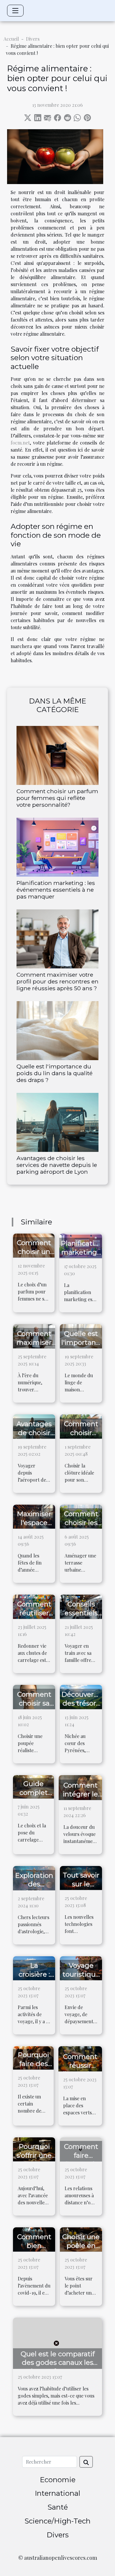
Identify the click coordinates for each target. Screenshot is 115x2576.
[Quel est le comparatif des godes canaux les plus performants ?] (57, 2342)
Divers (33, 39)
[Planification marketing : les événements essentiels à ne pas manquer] (57, 847)
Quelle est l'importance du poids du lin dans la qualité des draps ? (55, 1073)
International (57, 2493)
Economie (58, 2480)
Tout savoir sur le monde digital (81, 1888)
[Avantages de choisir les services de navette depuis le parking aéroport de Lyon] (57, 1122)
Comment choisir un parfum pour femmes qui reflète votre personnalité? (57, 798)
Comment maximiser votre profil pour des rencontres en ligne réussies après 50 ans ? (57, 981)
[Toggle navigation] (15, 11)
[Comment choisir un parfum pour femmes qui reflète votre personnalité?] (57, 755)
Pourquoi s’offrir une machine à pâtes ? (34, 2160)
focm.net (20, 443)
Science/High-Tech (57, 2521)
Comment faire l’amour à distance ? (81, 2160)
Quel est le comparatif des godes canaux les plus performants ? (58, 2363)
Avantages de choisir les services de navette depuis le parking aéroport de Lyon (57, 1165)
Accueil (11, 39)
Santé (58, 2507)
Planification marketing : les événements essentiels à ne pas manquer (56, 890)
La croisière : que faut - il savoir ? (34, 1979)
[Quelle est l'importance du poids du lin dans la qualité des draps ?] (57, 1031)
